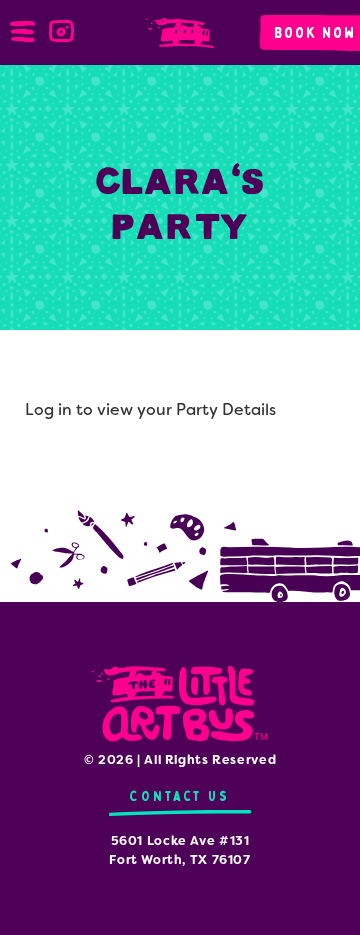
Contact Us (180, 796)
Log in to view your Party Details (150, 409)
